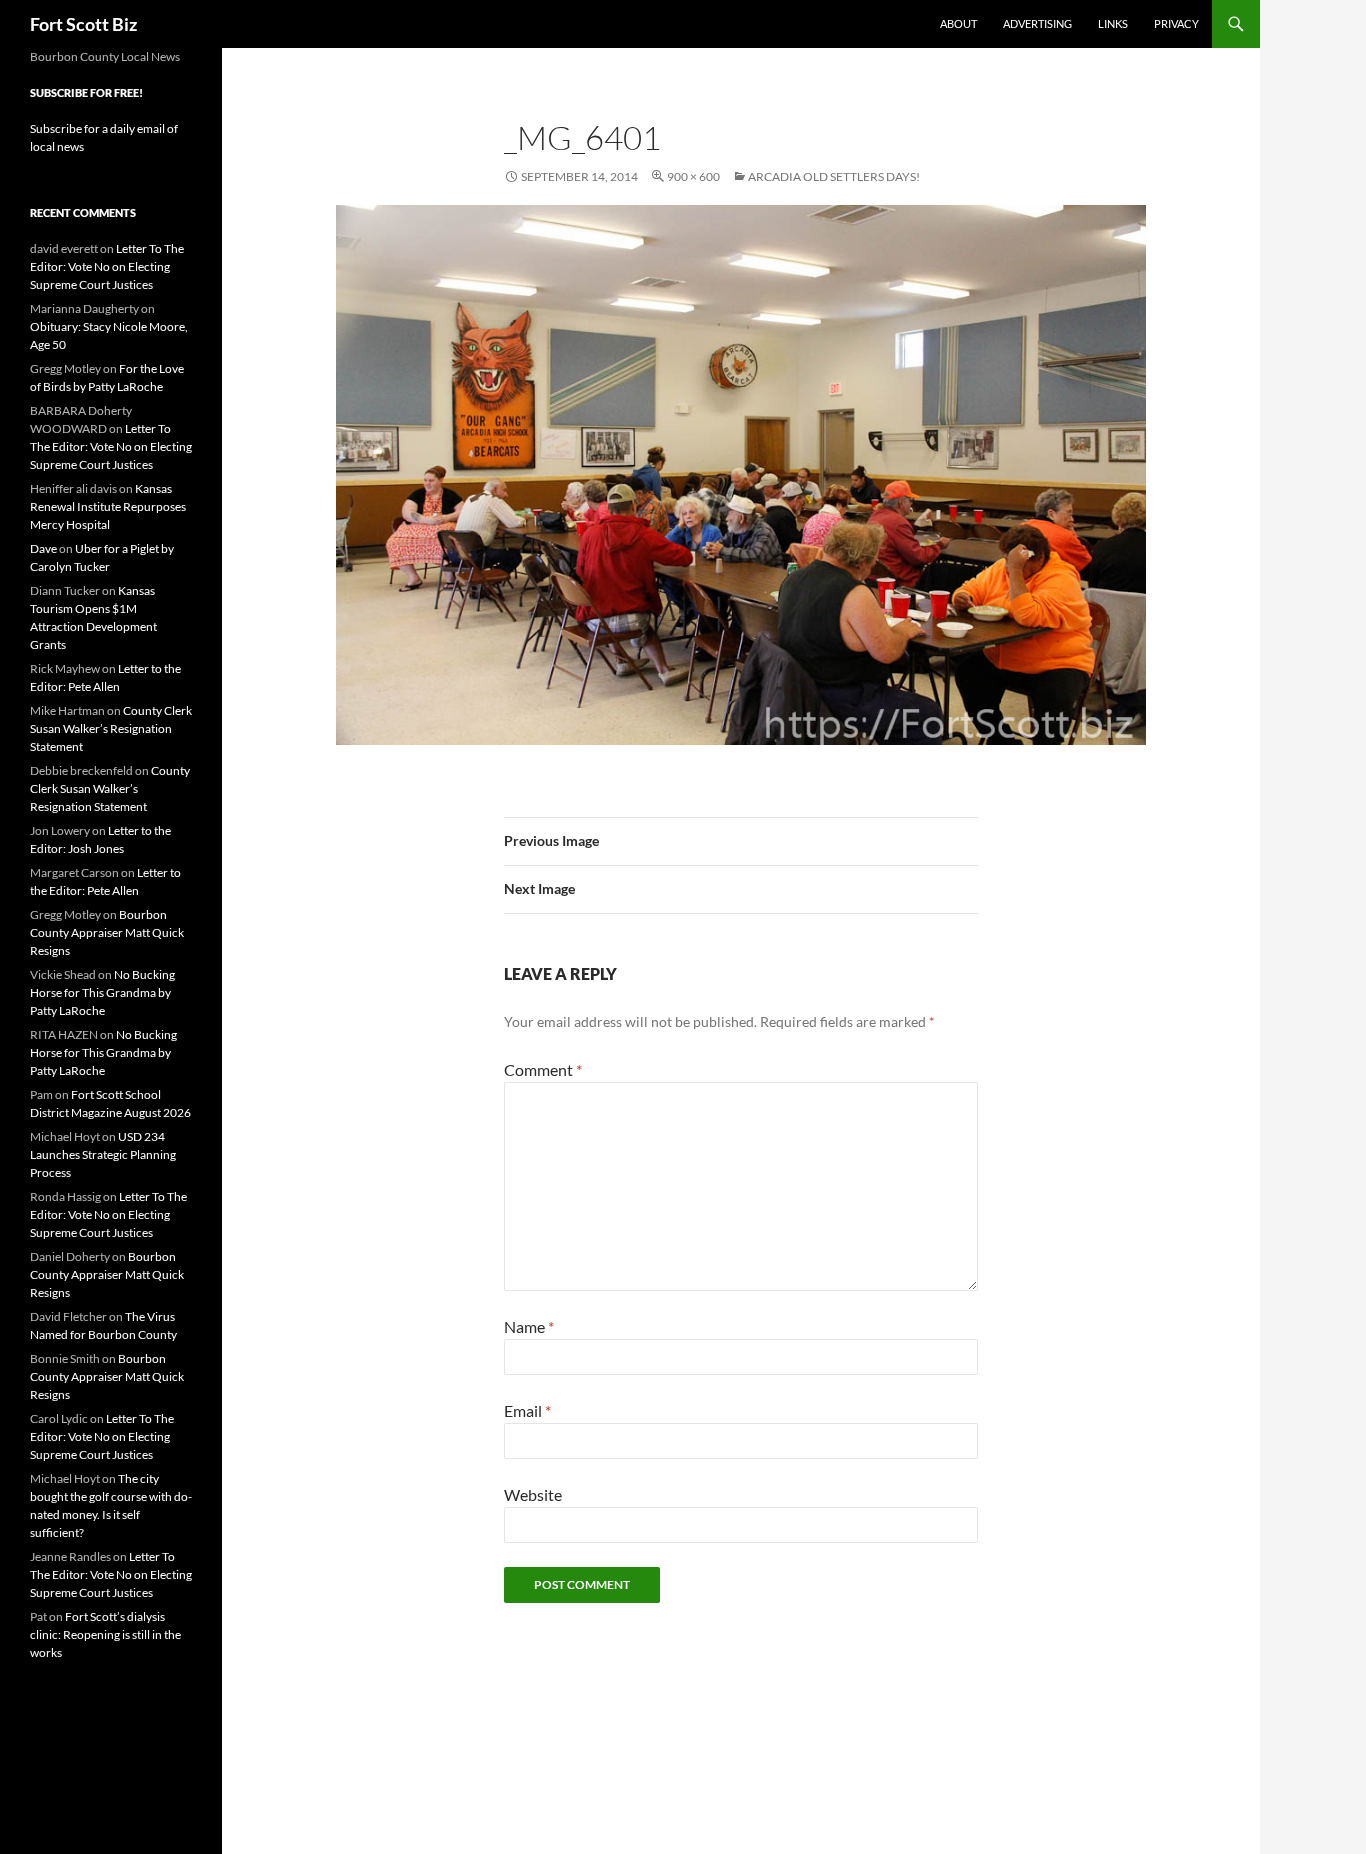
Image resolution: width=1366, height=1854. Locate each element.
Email (527, 1410)
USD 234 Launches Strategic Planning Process (103, 1154)
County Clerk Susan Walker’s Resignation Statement (111, 728)
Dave (43, 548)
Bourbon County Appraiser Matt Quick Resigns (107, 932)
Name (529, 1326)
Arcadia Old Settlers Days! (834, 176)
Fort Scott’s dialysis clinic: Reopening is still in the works (105, 1634)
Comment (543, 1069)
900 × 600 (693, 176)
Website (533, 1494)
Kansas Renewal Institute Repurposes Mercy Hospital (108, 506)
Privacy (1176, 23)
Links (1113, 23)
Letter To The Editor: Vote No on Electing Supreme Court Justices (107, 266)
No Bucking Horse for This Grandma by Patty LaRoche (102, 992)
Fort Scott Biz (83, 24)
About (958, 23)
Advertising (1037, 23)
